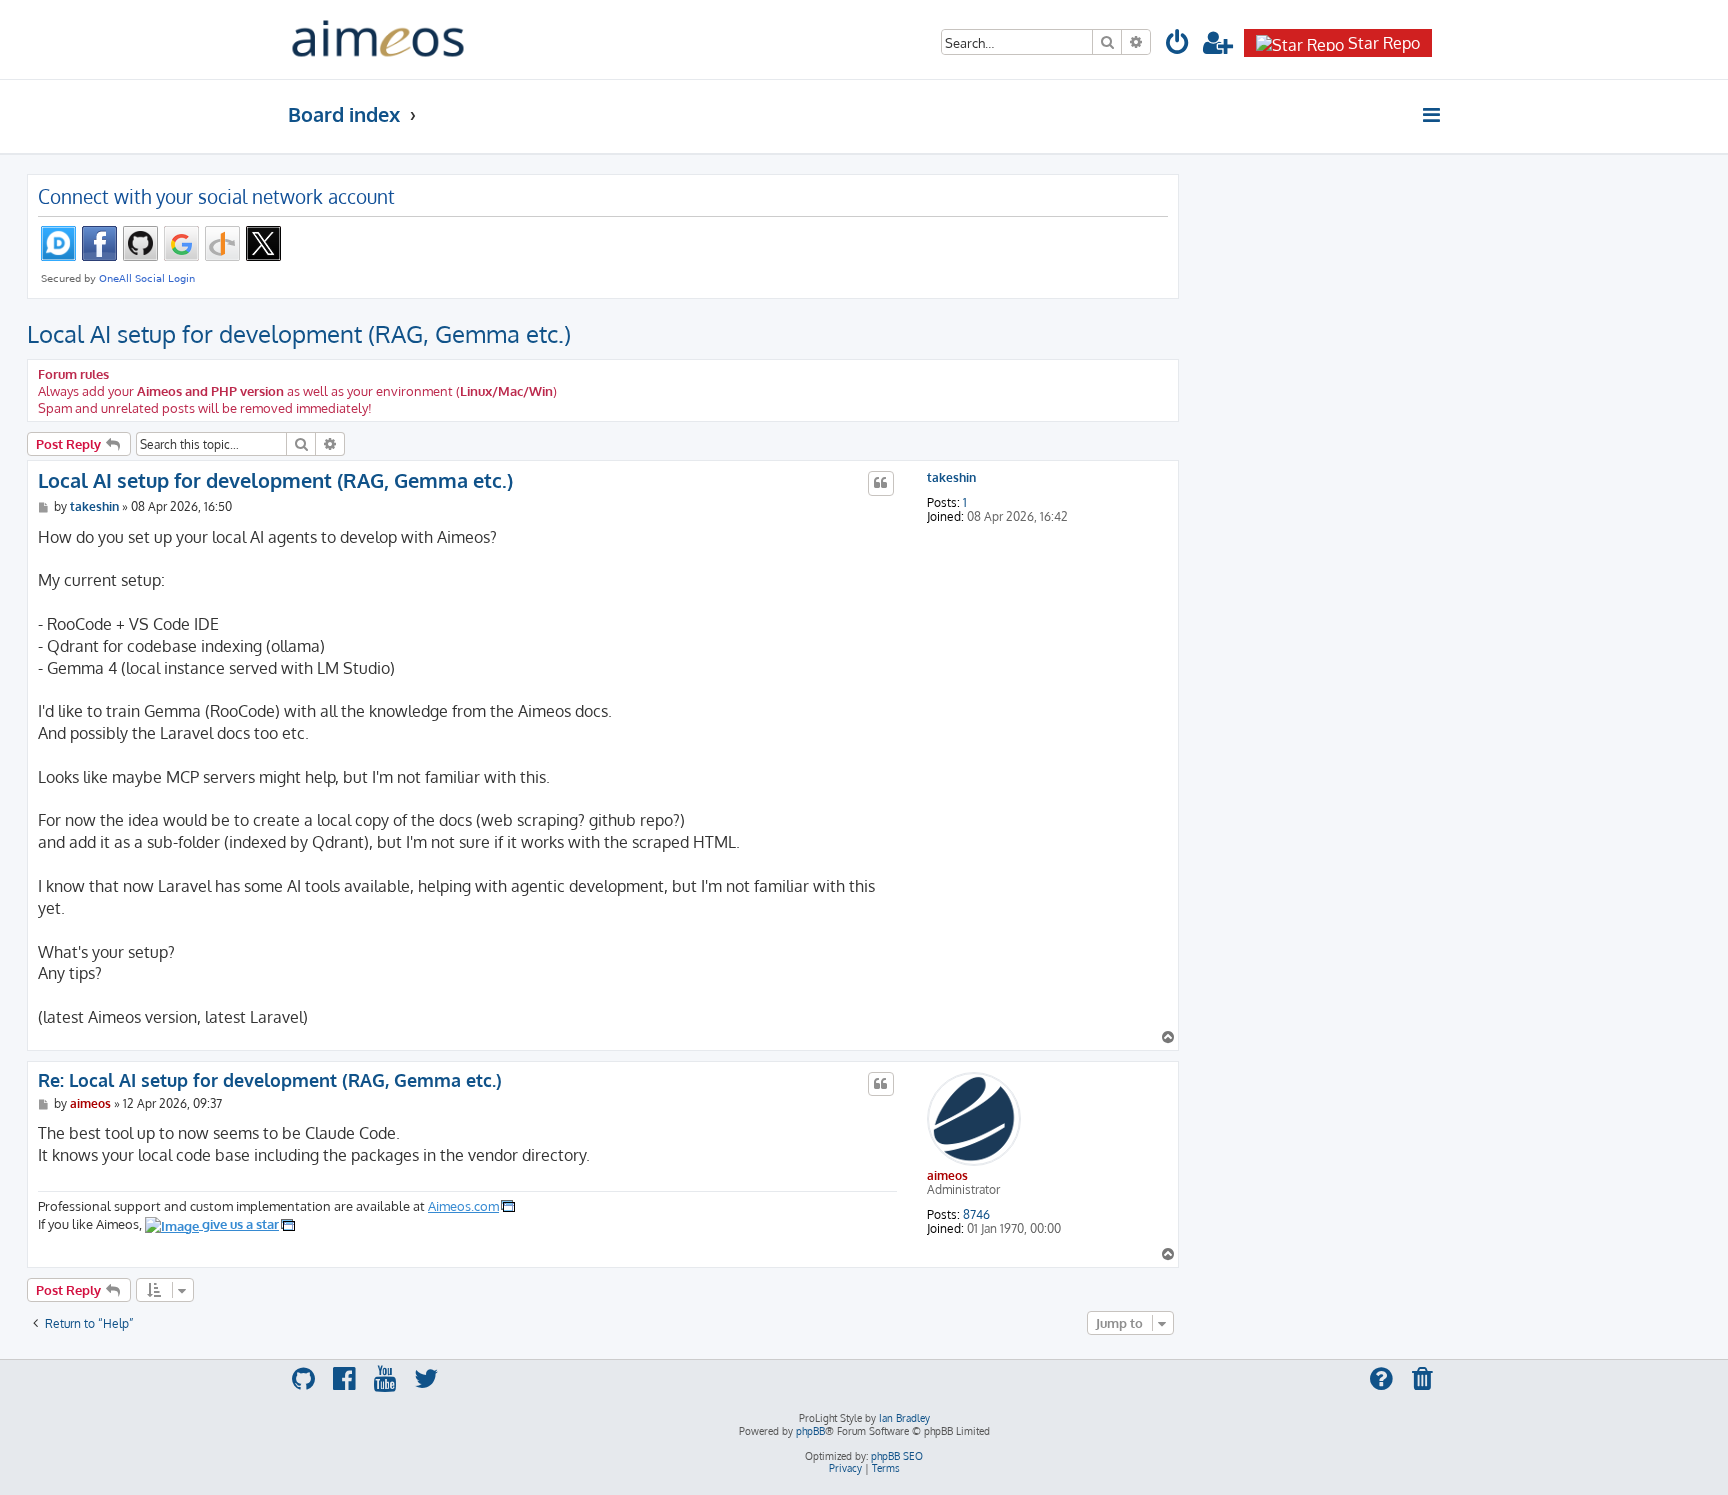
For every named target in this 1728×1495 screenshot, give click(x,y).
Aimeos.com (463, 1205)
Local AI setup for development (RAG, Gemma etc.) (299, 333)
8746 (976, 1215)
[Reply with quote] (881, 483)
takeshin (951, 478)
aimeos (947, 1175)
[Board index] (378, 39)
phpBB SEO (897, 1456)
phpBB (810, 1431)
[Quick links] (1432, 115)
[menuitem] (1178, 45)
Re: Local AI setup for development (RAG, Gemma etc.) (270, 1080)
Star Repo (1384, 43)
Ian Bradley (904, 1418)
